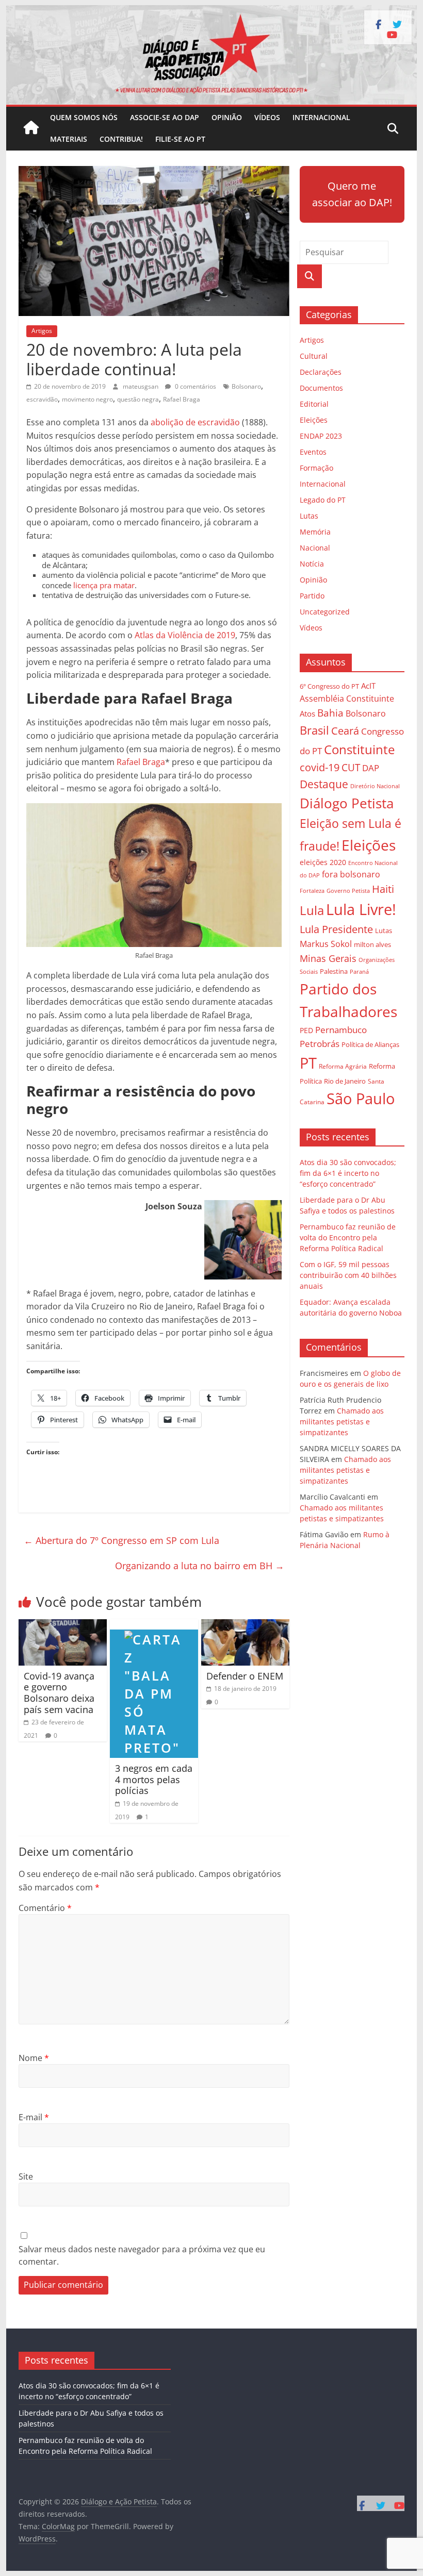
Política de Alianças (370, 1044)
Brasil (314, 730)
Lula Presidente (336, 929)
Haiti (383, 889)
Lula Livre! (361, 909)
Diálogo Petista (347, 803)
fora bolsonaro (351, 874)
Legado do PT (323, 500)
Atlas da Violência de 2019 (185, 635)
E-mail (34, 2117)
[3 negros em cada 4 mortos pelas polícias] (154, 1625)
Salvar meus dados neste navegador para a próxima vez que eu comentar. (142, 2255)
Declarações (321, 372)
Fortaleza (312, 891)
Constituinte (359, 749)
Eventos (313, 452)
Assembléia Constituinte (347, 699)
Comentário (45, 1908)
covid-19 (320, 767)
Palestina (334, 971)
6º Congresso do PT (329, 686)
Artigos (42, 331)
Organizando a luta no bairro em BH (200, 1566)
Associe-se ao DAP (165, 117)
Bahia (330, 713)
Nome (34, 2058)
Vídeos (267, 117)
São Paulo (361, 1098)
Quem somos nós (84, 117)
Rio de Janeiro (345, 1081)
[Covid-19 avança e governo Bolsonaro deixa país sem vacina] (63, 1625)
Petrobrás (320, 1044)
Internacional (321, 117)
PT (308, 1063)
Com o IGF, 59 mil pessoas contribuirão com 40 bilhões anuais (348, 1275)
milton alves (372, 944)
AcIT (368, 686)
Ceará (345, 731)
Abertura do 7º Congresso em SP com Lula (121, 1540)
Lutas (309, 516)
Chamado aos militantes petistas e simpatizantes (342, 1422)
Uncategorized (325, 612)
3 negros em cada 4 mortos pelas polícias (154, 1779)
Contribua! (121, 139)
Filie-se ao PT (180, 139)
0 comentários (195, 386)
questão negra (138, 399)
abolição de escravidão (195, 422)
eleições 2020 (323, 862)
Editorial (314, 404)
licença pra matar (104, 585)
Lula (312, 910)
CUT (351, 767)
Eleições (314, 420)
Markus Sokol (326, 944)
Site (26, 2176)
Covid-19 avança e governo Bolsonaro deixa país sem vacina (59, 1693)
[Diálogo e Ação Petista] (211, 11)
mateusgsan (141, 386)
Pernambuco (341, 1030)
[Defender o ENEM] (245, 1625)
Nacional (315, 548)
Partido (312, 596)
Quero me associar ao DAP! (352, 194)
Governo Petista (348, 891)
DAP (371, 768)
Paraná (359, 971)
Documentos (321, 388)
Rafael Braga (182, 399)
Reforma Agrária (343, 1066)
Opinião (227, 117)
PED (306, 1030)
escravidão (42, 399)
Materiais (69, 139)
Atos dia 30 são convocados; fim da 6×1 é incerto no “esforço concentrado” (348, 1173)
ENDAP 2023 (321, 436)
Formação (316, 468)
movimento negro (87, 399)
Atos (307, 713)
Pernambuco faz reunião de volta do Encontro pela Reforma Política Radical (348, 1237)
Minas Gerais (328, 958)
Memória (315, 532)
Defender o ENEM (245, 1676)
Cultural (314, 356)
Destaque (324, 784)
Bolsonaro (246, 386)
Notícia (312, 564)
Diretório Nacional (375, 786)
